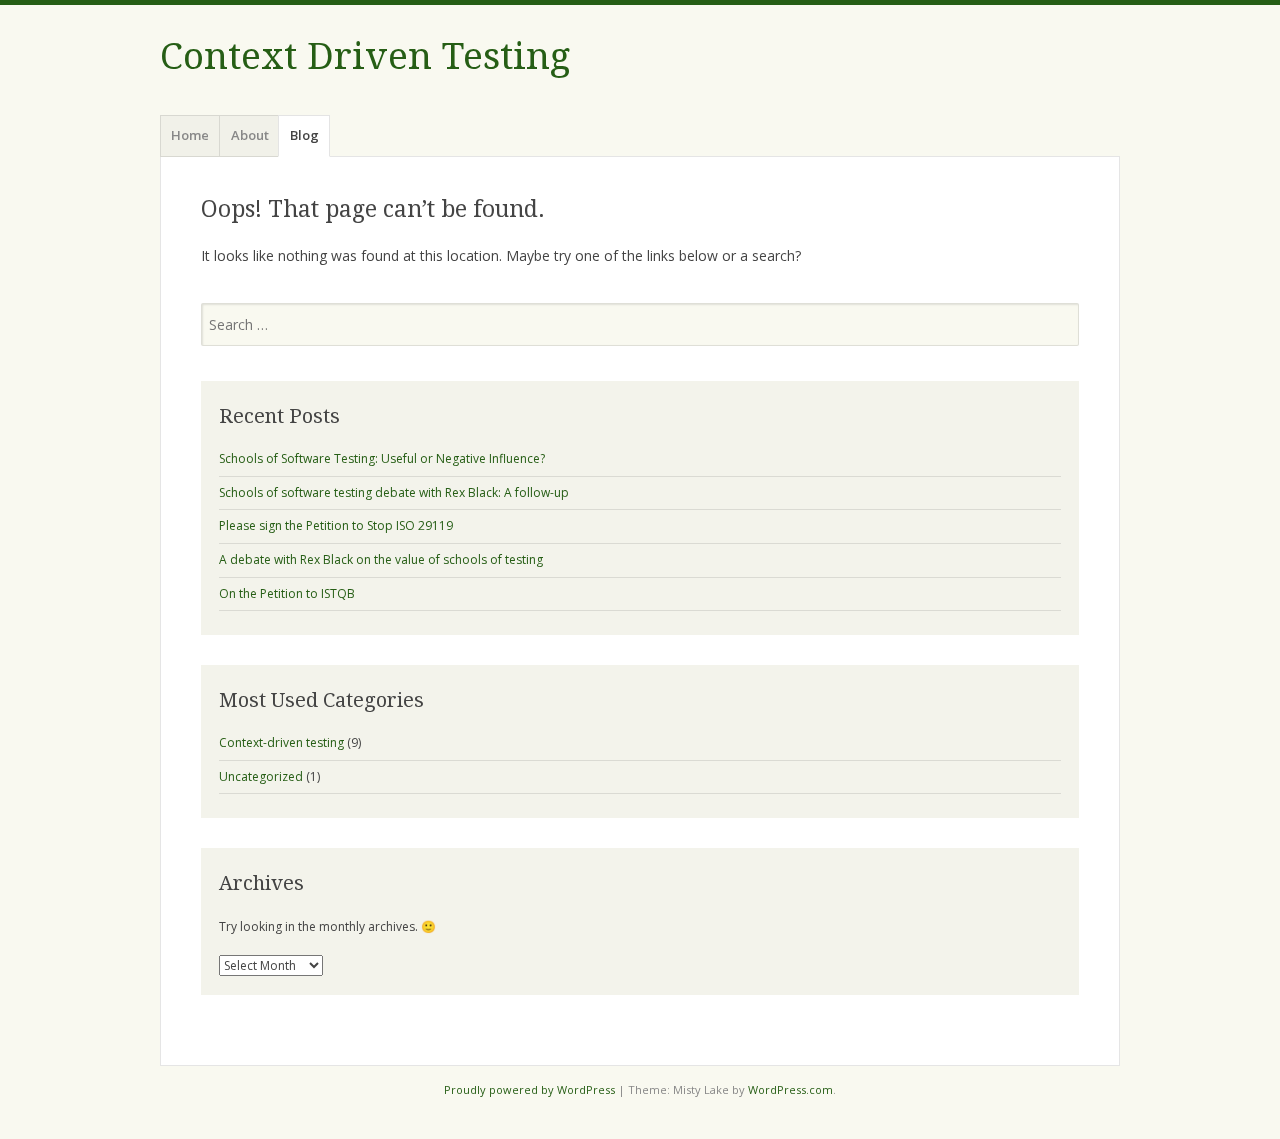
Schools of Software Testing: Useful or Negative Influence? (382, 458)
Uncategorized (261, 776)
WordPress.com (790, 1089)
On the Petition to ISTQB (287, 593)
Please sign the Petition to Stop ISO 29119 (336, 525)
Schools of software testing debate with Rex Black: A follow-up (394, 492)
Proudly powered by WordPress (529, 1089)
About (250, 135)
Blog (304, 135)
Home (190, 135)
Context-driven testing (281, 742)
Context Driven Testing (365, 56)
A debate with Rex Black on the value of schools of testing (381, 559)
